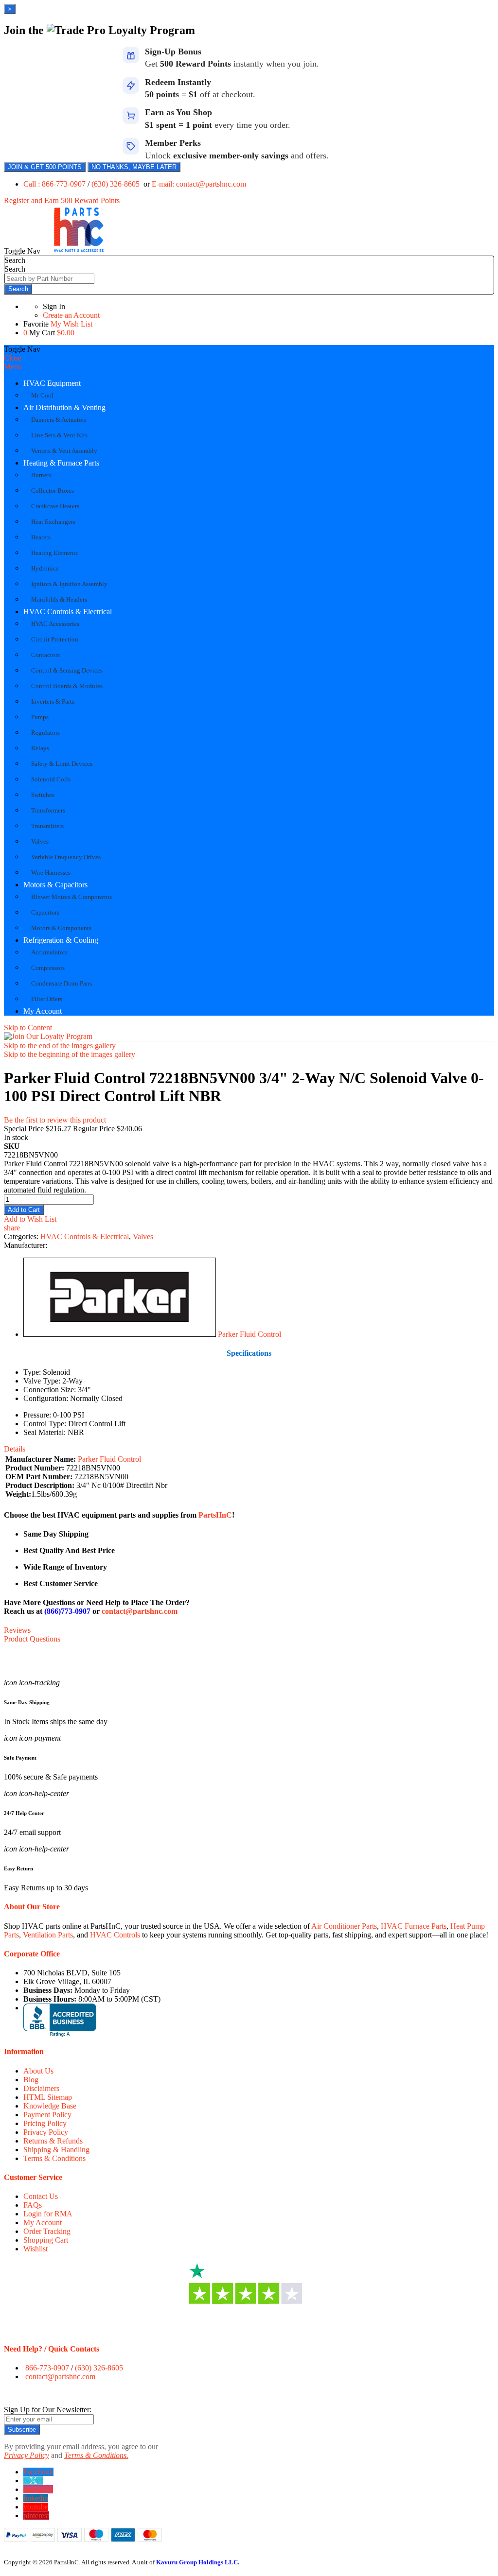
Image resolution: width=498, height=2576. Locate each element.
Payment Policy (47, 2115)
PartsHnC (215, 1515)
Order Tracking (47, 2231)
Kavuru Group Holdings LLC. (198, 2562)
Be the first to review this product (55, 1120)
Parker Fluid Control (249, 1334)
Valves (143, 1236)
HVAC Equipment (52, 383)
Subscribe (22, 2429)
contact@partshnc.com (140, 1611)
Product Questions (32, 1639)
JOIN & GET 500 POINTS (45, 167)
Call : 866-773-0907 (55, 184)
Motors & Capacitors (55, 885)
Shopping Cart (46, 2240)
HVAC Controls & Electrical (68, 612)
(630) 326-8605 (116, 184)
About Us (38, 2071)
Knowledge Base (50, 2106)
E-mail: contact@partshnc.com (199, 184)
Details (15, 1449)
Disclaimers (41, 2088)
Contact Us (41, 2196)
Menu (13, 367)
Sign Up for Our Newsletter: (48, 2410)
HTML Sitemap (48, 2097)
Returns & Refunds (53, 2141)
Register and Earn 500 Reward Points (62, 200)
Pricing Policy (45, 2123)
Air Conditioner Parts (344, 1926)
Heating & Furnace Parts (61, 463)
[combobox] (49, 279)
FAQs (33, 2205)
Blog (31, 2080)
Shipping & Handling (56, 2150)
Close (13, 358)
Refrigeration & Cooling (61, 940)
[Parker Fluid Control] (120, 1334)
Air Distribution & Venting (64, 407)
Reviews (17, 1630)
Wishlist (36, 2249)
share (12, 1228)
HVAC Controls (115, 1935)
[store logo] (79, 251)
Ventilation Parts (48, 1935)
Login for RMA (48, 2214)
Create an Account (71, 315)
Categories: (22, 1236)
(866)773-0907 (67, 1611)
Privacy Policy (46, 2132)
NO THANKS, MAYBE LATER (134, 167)
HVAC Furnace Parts (414, 1926)
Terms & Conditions (54, 2158)
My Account (43, 1011)
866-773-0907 (47, 2368)
